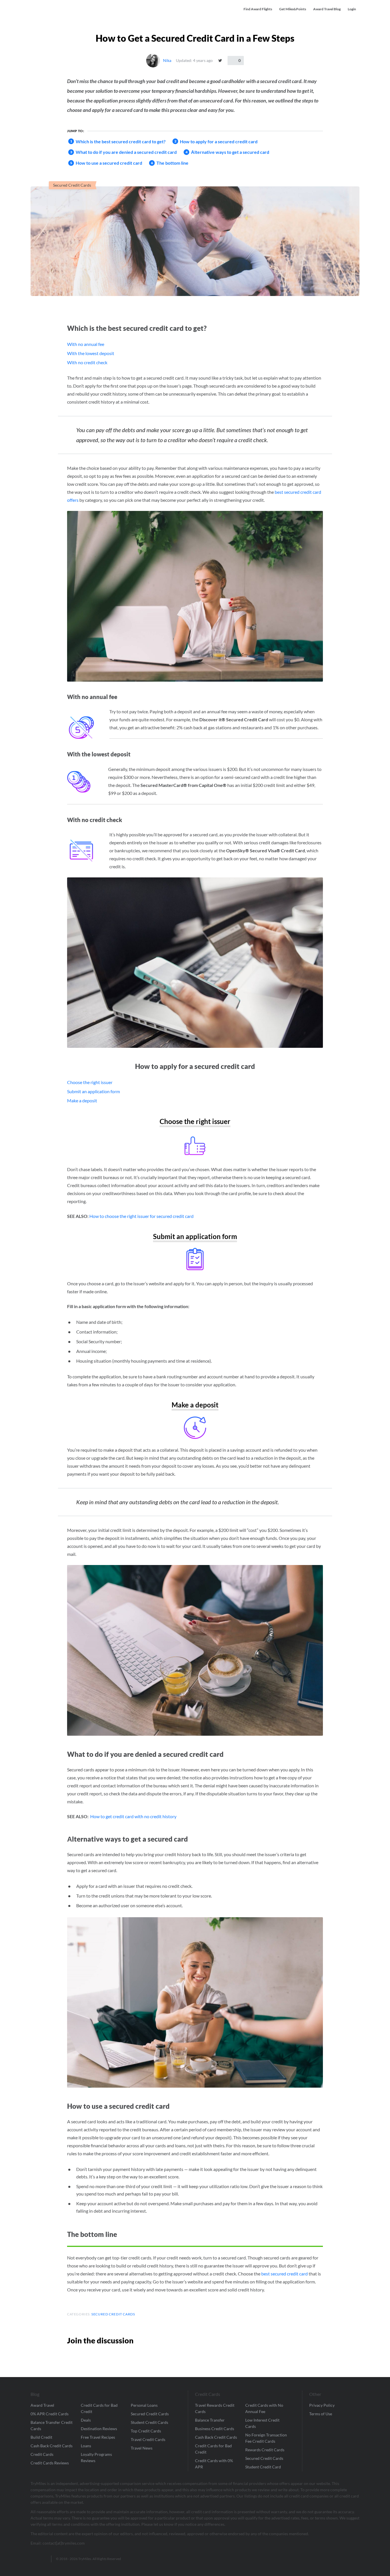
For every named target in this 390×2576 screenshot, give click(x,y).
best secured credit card (285, 2274)
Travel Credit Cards (148, 2439)
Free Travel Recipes (98, 2437)
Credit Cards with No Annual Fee (264, 2408)
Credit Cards (42, 2454)
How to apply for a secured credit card (219, 141)
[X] (220, 61)
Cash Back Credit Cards (52, 2446)
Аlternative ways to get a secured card (230, 152)
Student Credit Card (263, 2467)
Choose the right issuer (90, 1082)
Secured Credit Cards (72, 185)
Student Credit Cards (149, 2422)
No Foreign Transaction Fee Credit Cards (266, 2438)
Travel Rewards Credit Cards (215, 2408)
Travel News (142, 2448)
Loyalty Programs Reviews (96, 2457)
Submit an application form (94, 1091)
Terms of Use (321, 2414)
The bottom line (172, 163)
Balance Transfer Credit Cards (52, 2425)
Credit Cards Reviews (50, 2463)
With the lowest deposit (91, 353)
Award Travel (42, 2405)
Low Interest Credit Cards (262, 2423)
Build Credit (41, 2437)
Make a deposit (82, 1100)
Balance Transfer (210, 2420)
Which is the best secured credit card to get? (121, 141)
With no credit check (87, 362)
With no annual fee (86, 344)
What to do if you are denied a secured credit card (126, 152)
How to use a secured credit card (109, 163)
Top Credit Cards (146, 2431)
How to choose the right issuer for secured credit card (141, 1216)
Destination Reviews (99, 2429)
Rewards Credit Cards (265, 2450)
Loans (86, 2446)
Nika (167, 60)
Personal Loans (144, 2405)
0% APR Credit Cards (50, 2414)
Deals (86, 2420)
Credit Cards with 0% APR (214, 2464)
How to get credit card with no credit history (133, 1816)
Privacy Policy (322, 2405)
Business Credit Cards (215, 2429)
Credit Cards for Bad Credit (99, 2408)
